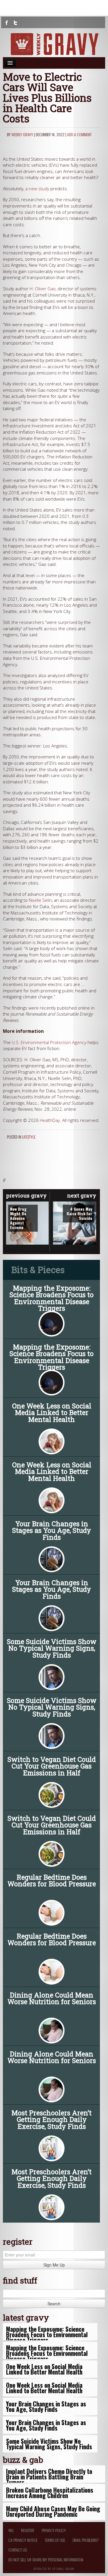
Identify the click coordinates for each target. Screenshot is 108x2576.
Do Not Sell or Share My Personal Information (46, 2559)
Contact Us (18, 2550)
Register (28, 2530)
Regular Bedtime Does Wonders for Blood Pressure (52, 1880)
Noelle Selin (40, 900)
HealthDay (50, 1120)
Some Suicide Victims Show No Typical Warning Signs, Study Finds (52, 1648)
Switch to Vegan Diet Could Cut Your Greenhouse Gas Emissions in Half (52, 1766)
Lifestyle (29, 1137)
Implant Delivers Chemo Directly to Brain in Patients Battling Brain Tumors (49, 2477)
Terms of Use (55, 2540)
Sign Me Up (54, 2265)
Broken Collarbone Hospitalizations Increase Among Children (50, 2493)
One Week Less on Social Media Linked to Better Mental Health (52, 1412)
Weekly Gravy (22, 134)
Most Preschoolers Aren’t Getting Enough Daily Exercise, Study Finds (52, 2119)
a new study (37, 189)
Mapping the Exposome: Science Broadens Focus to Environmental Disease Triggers (52, 1298)
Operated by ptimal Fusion (54, 2568)
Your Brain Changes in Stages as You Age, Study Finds (52, 1530)
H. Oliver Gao (43, 289)
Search (54, 2304)
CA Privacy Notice (23, 2540)
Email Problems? (86, 2540)
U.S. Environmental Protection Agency (49, 1042)
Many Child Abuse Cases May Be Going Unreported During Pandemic (53, 2511)
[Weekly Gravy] (54, 44)
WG (11, 2530)
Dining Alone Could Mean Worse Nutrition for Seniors (52, 1998)
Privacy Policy (54, 2530)
